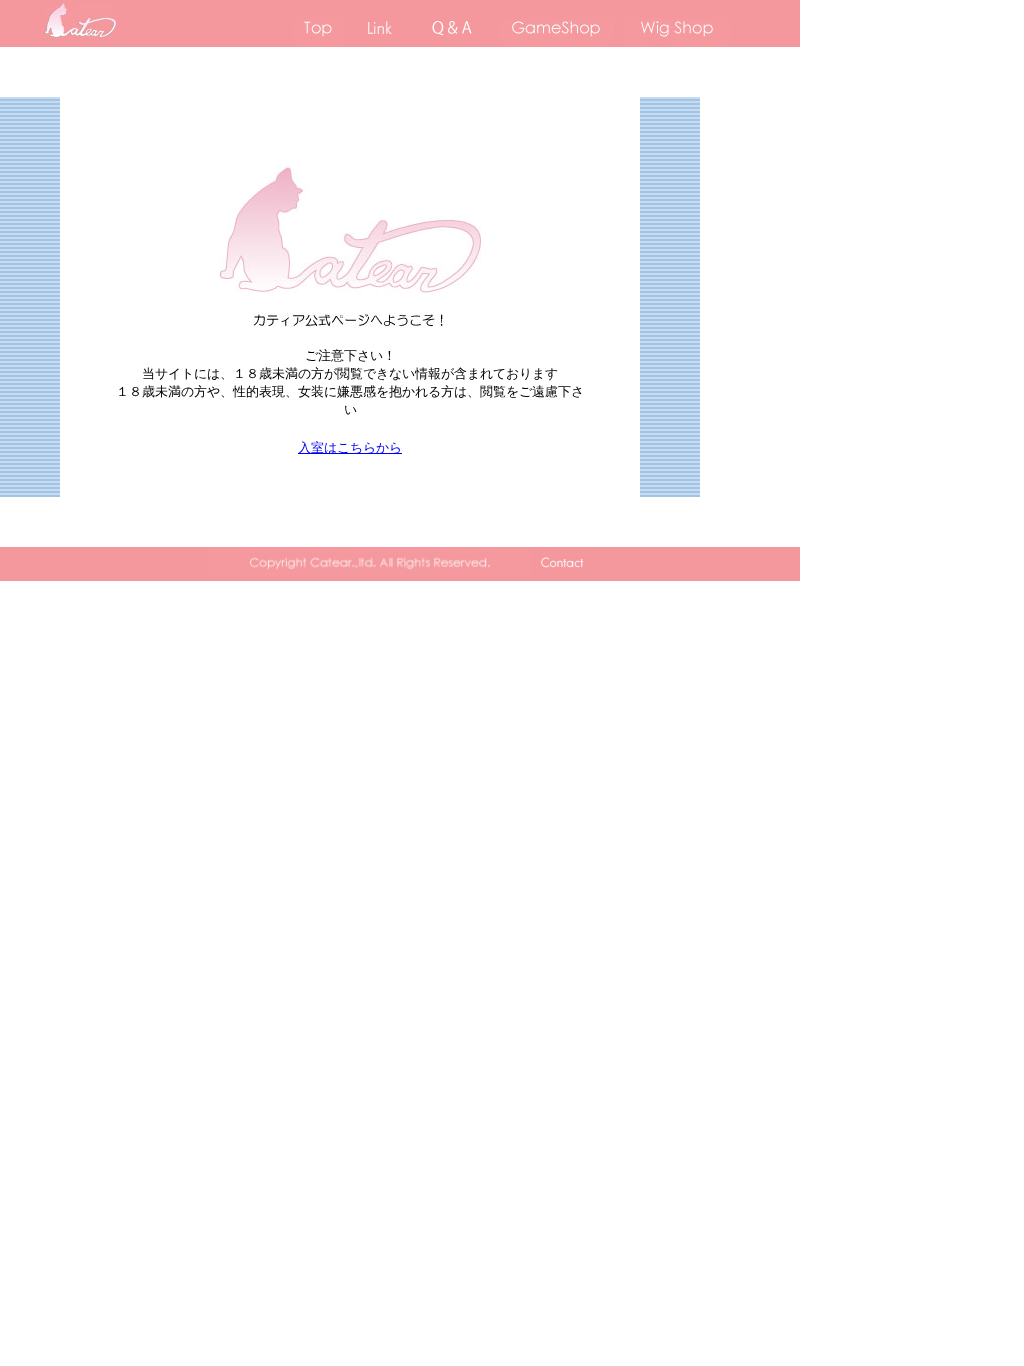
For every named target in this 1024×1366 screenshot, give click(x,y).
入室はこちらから (350, 447)
